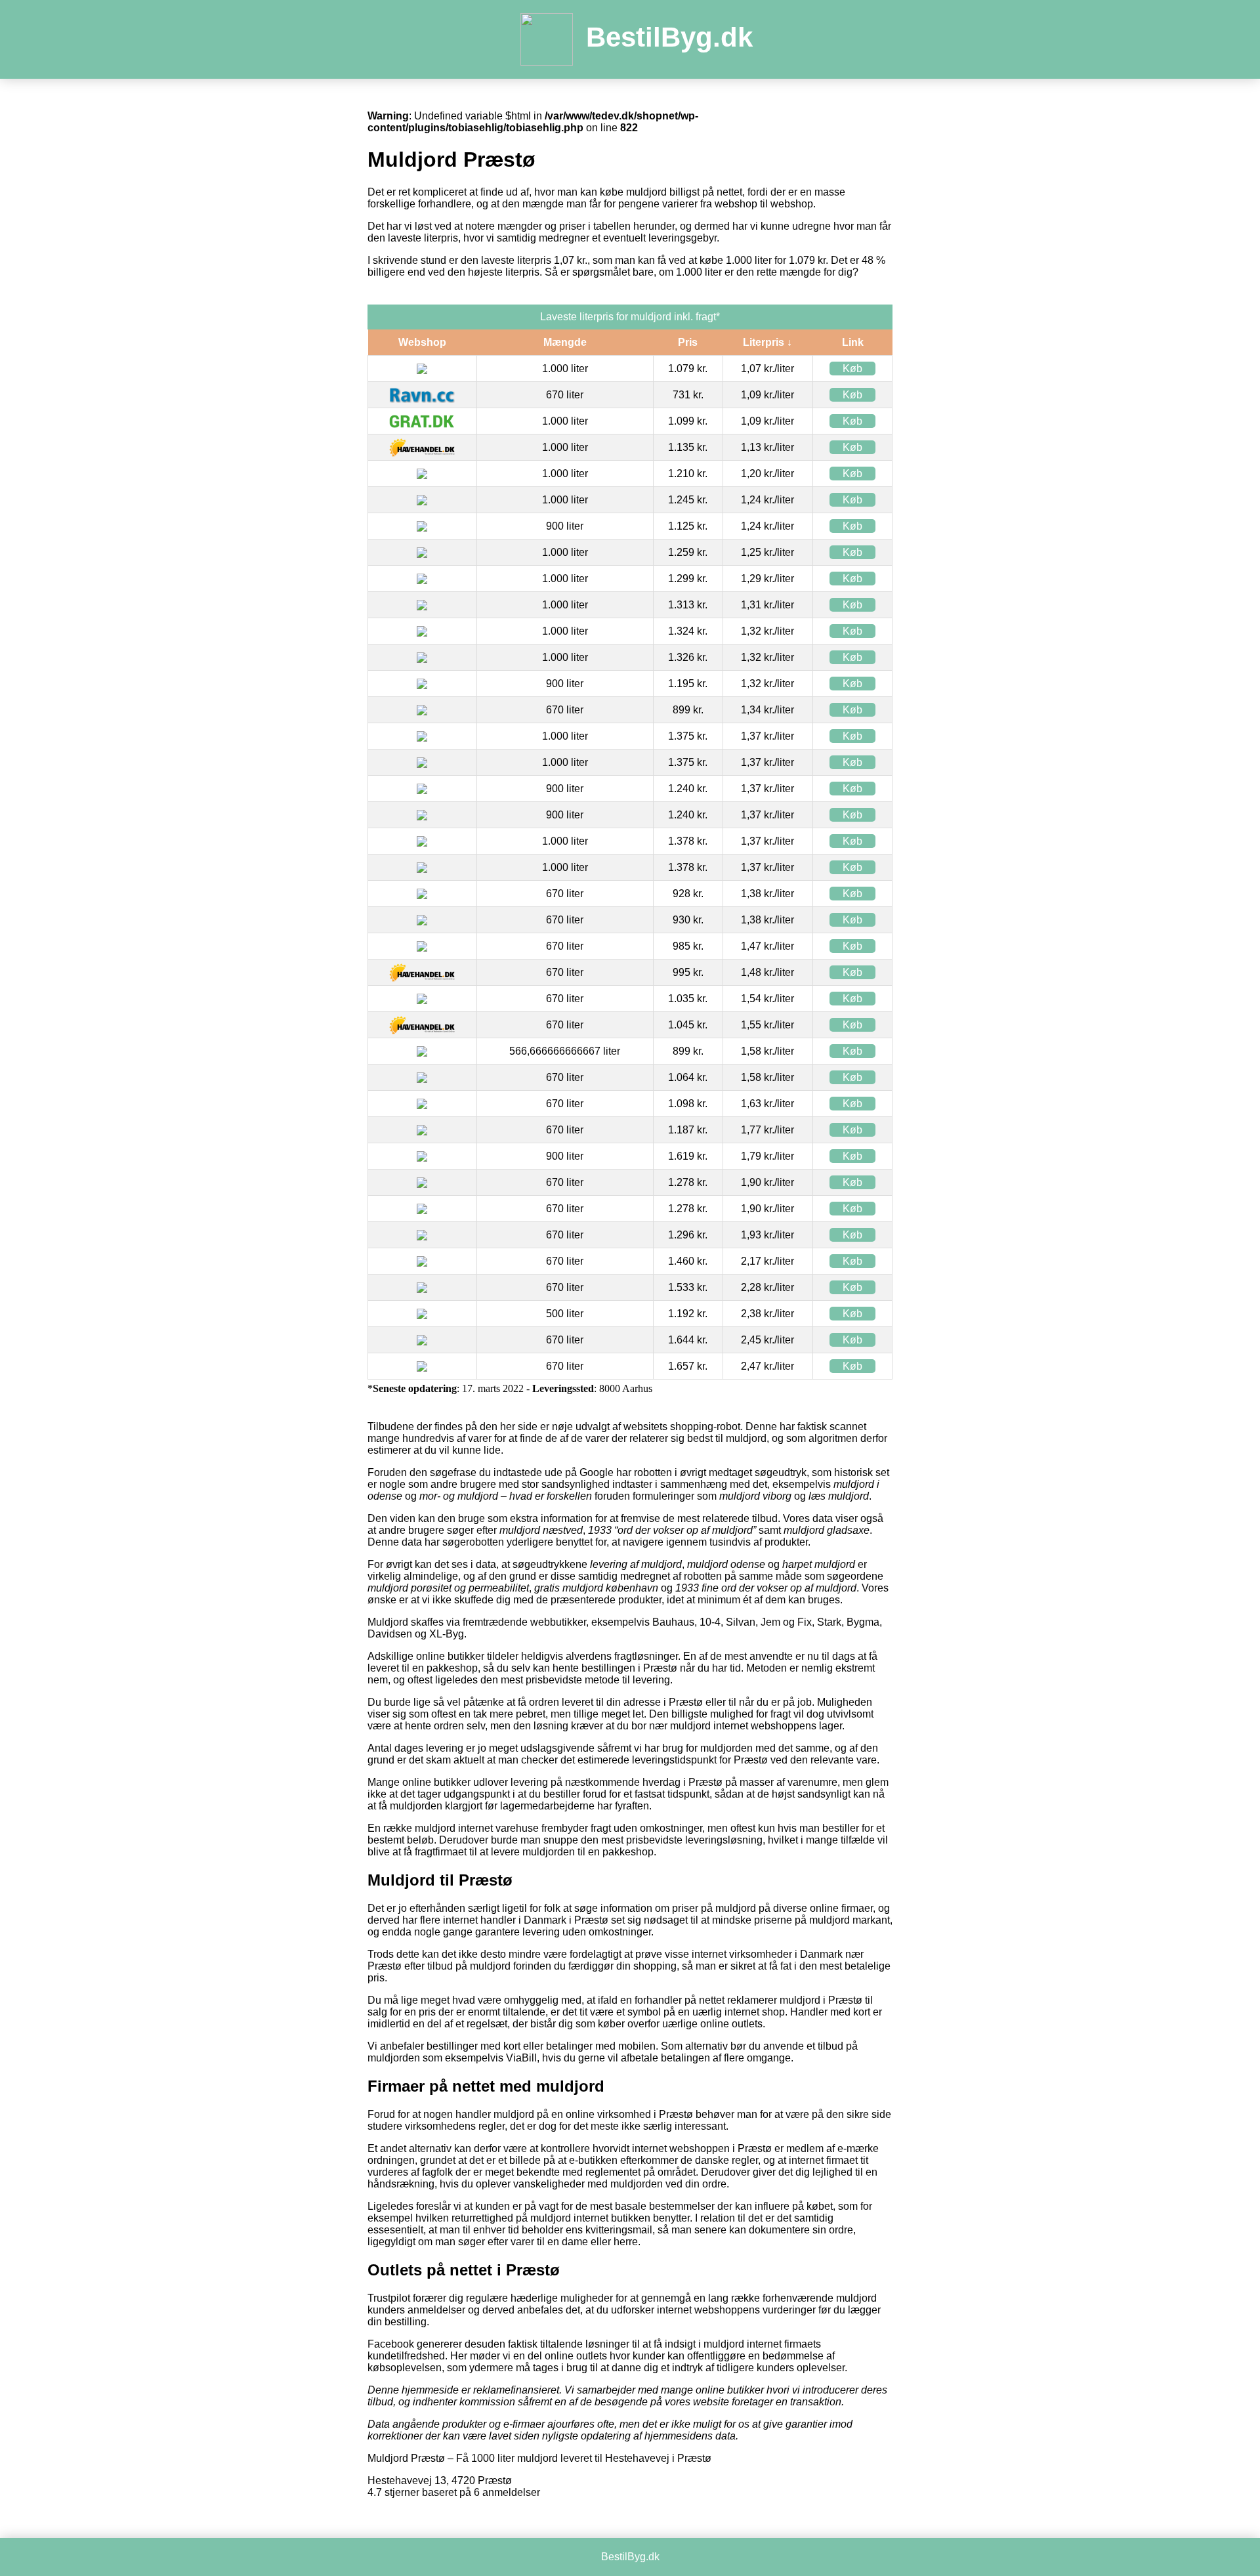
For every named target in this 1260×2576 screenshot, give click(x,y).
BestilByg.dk (669, 37)
